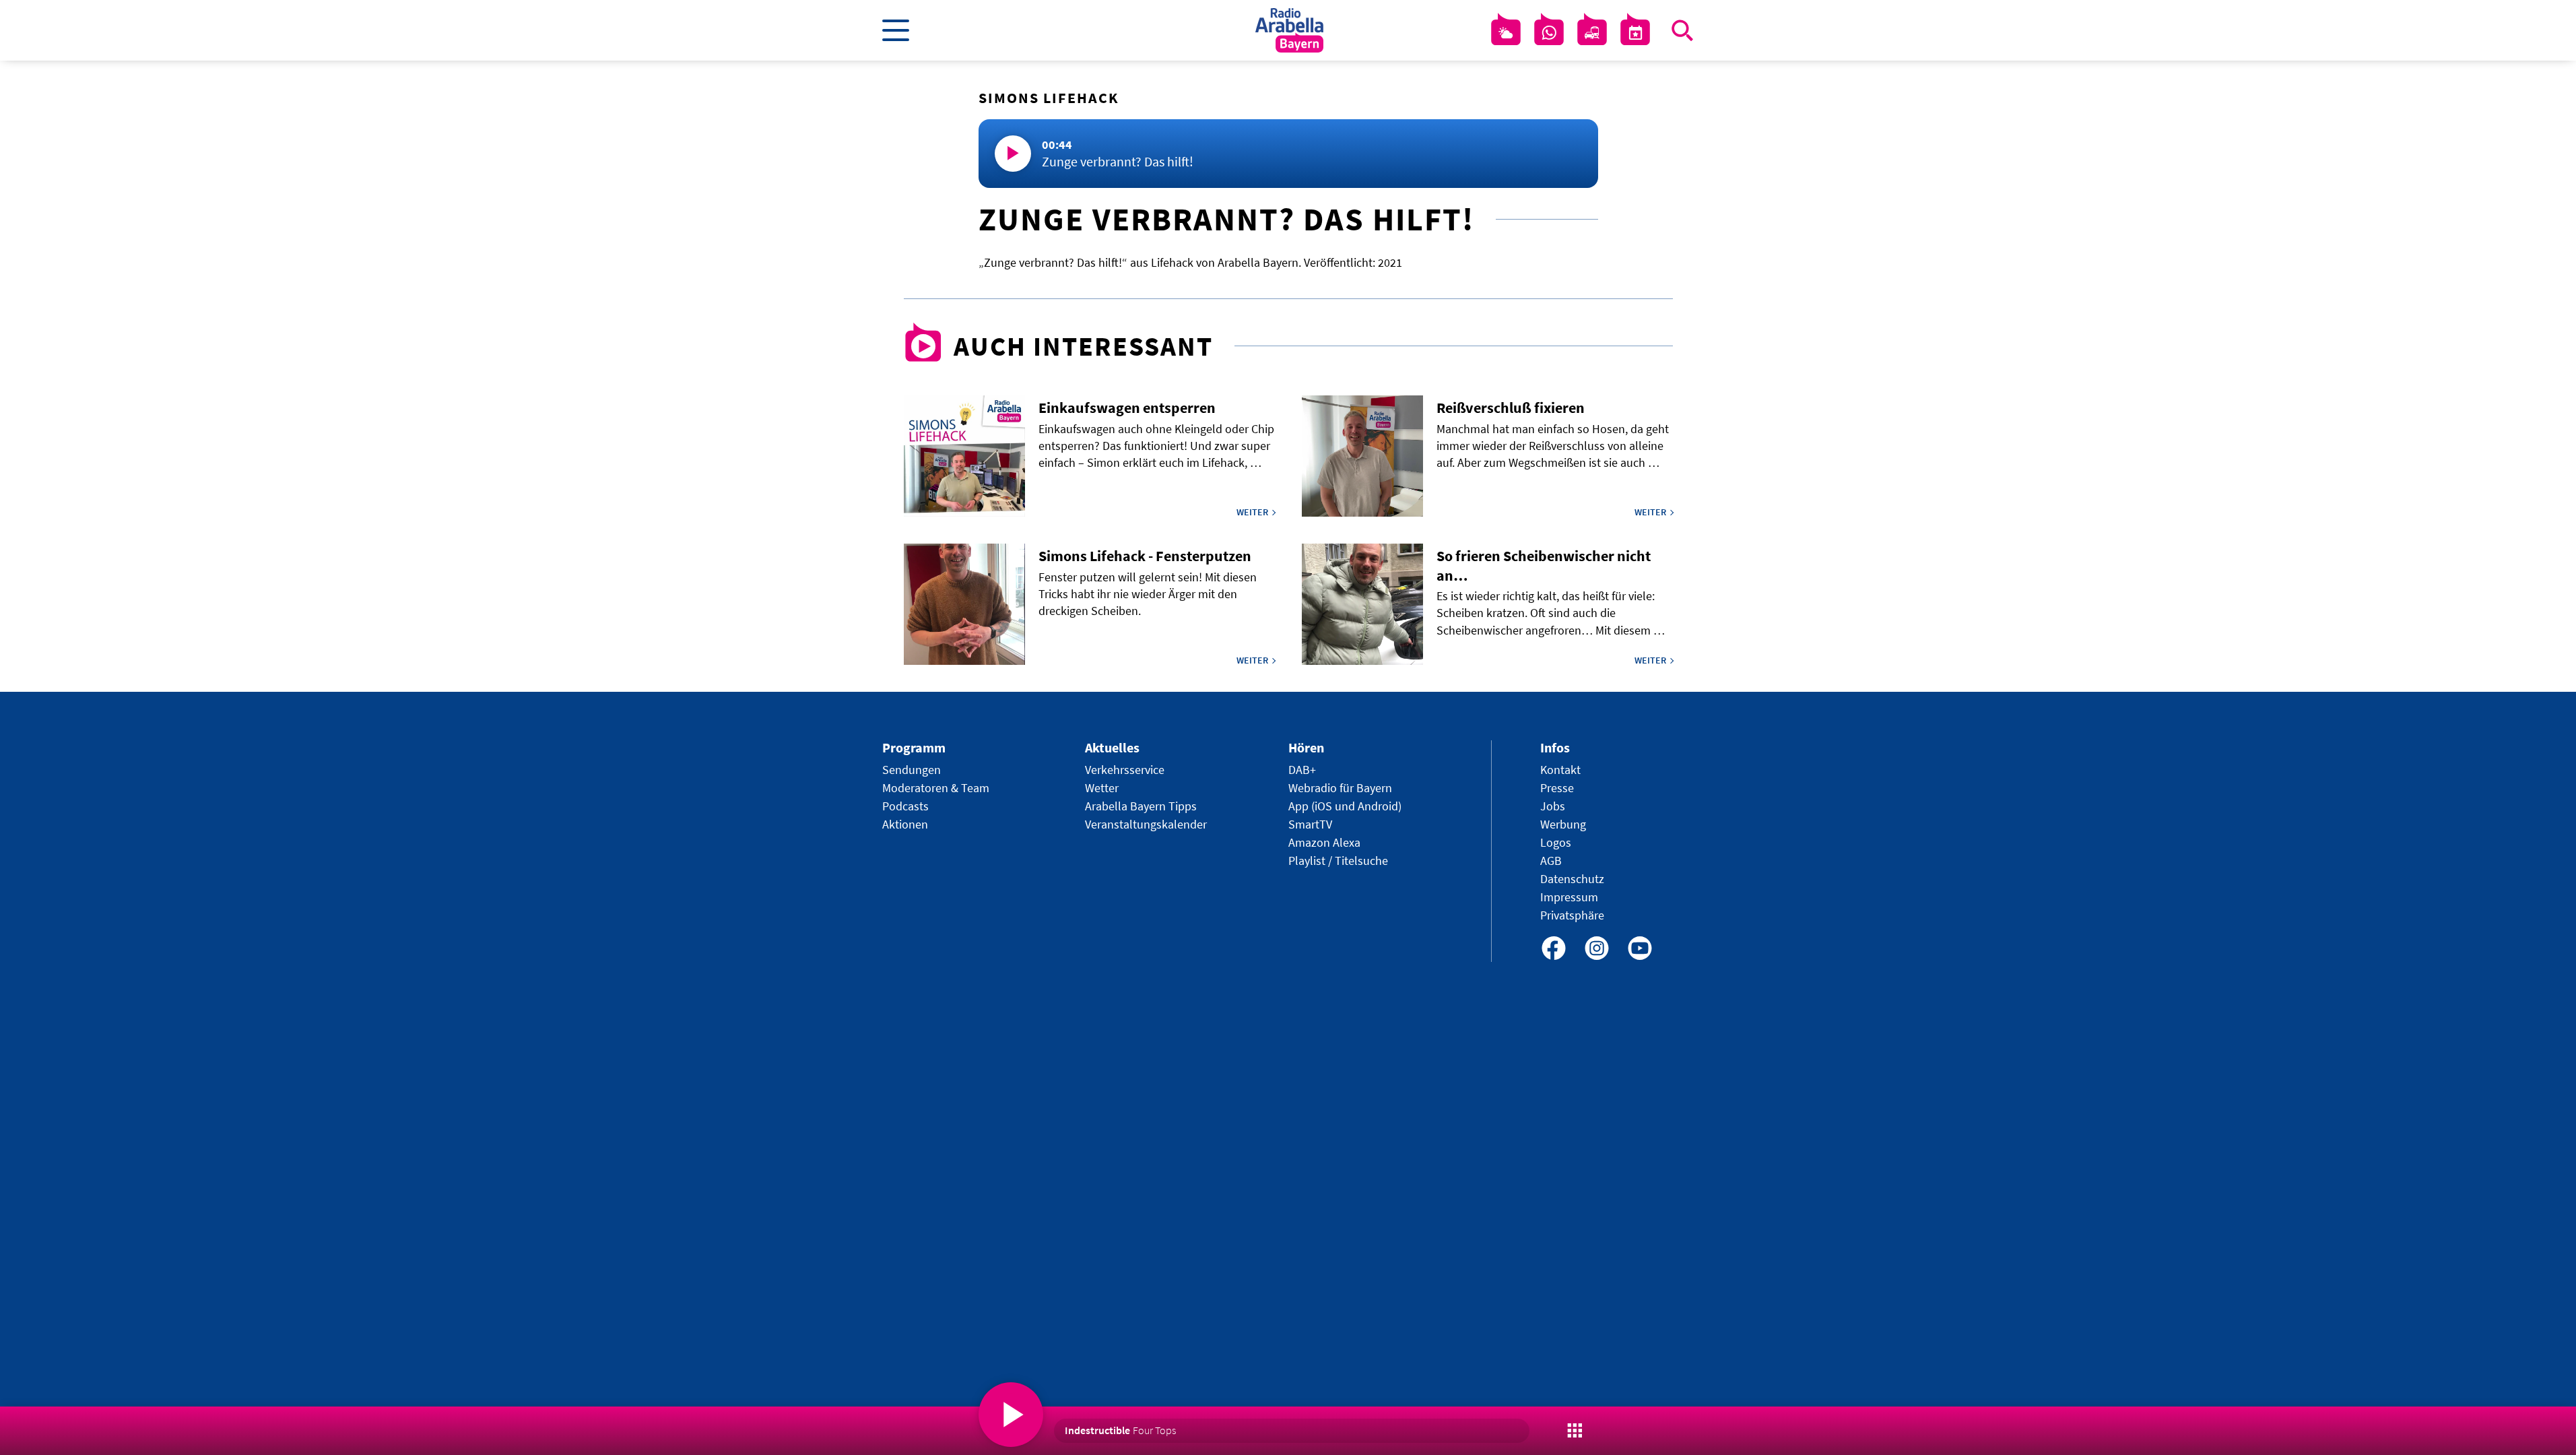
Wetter (1102, 788)
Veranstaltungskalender (1146, 824)
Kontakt (1560, 770)
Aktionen (905, 824)
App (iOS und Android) (1345, 806)
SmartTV (1310, 824)
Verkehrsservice (1125, 770)
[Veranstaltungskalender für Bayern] (1635, 33)
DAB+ (1302, 770)
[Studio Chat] (1549, 33)
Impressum (1569, 897)
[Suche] (1682, 30)
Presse (1557, 788)
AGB (1551, 861)
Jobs (1553, 806)
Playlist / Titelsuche (1338, 861)
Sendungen (912, 770)
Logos (1556, 842)
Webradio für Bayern (1340, 788)
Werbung (1563, 824)
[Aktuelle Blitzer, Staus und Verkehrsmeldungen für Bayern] (1592, 33)
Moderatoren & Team (936, 788)
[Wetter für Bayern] (1506, 33)
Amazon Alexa (1324, 842)
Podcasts (905, 806)
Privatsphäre (1572, 915)
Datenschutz (1572, 879)
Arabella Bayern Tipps (1141, 806)
